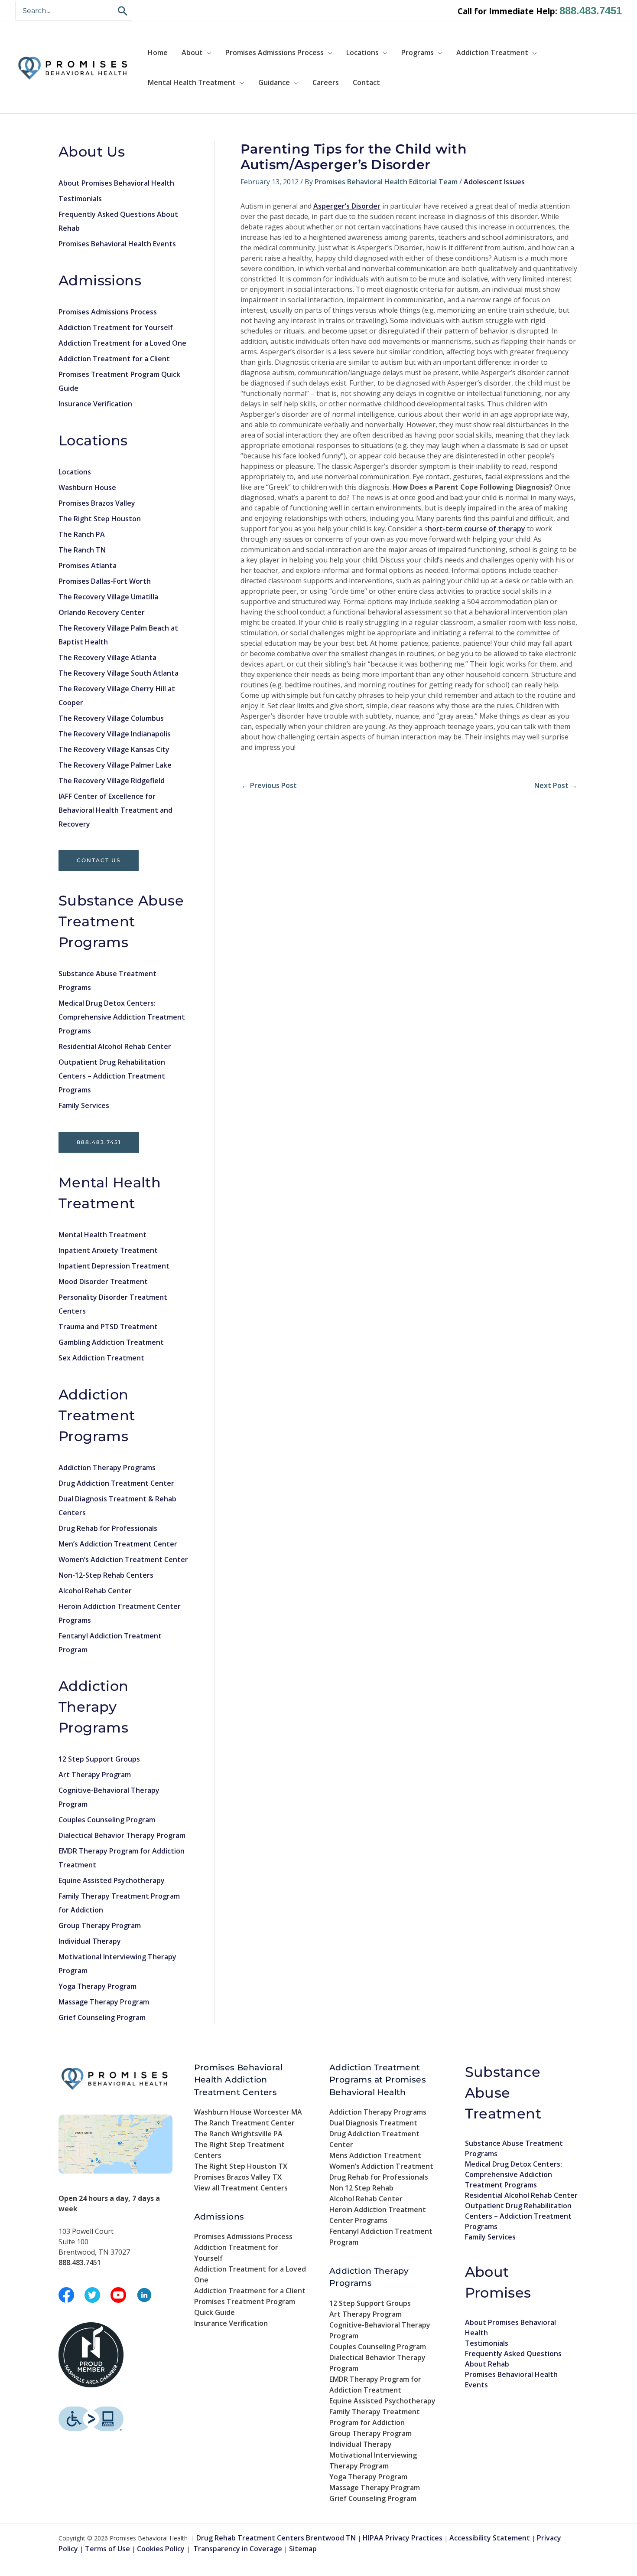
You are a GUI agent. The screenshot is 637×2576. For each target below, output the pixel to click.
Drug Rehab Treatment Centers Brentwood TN (276, 2538)
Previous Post (269, 785)
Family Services (84, 1105)
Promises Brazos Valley (97, 503)
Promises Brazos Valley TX (238, 2177)
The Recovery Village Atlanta (107, 657)
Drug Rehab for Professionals (108, 1528)
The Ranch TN (82, 550)
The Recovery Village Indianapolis (115, 734)
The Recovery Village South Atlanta (119, 673)
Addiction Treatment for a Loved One (122, 343)
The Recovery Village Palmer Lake (115, 765)
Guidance (274, 82)
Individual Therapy (90, 1941)
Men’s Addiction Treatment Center (118, 1544)
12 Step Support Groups (99, 1759)
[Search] (123, 11)
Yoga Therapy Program (97, 1986)
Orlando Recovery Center (102, 612)
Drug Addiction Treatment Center (116, 1483)
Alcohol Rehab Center (95, 1591)
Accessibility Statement (490, 2538)
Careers (326, 82)
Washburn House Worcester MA (248, 2112)
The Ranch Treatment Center (244, 2123)
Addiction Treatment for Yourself (116, 327)
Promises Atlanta (88, 566)
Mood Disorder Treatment (103, 1281)
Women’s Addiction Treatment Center (123, 1559)
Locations (362, 52)
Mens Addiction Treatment (375, 2155)
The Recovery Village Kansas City (114, 749)
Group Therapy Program (100, 1925)
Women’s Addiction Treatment (381, 2166)
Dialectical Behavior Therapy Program (122, 1835)
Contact (366, 82)
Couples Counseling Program (107, 1820)
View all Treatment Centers (241, 2188)
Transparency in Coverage (238, 2549)
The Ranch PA (82, 534)
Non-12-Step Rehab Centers (106, 1575)
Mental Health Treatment (192, 82)
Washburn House (87, 487)
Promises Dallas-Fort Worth (105, 581)
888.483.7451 (591, 11)
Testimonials (80, 199)
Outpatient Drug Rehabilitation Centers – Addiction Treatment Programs (112, 1076)
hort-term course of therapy (476, 529)
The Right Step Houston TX (241, 2166)
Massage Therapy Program (104, 2002)
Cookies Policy (161, 2549)
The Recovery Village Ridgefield (112, 781)
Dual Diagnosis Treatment (373, 2123)
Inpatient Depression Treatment (114, 1266)
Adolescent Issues (494, 182)
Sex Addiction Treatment (101, 1358)
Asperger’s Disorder (347, 206)
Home (158, 52)
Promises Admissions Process (275, 52)
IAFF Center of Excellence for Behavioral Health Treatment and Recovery (115, 810)
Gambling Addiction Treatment (111, 1342)
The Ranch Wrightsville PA (238, 2134)
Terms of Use (107, 2549)
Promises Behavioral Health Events (117, 244)
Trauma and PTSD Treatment (108, 1327)
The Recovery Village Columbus (111, 718)
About (192, 52)
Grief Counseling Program (102, 2017)
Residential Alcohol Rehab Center (115, 1046)
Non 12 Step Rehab (361, 2188)
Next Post (556, 785)
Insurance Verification (95, 404)
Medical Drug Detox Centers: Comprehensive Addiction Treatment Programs (122, 1017)
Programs (418, 52)
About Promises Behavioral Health (116, 183)
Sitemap (303, 2549)
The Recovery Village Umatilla (108, 597)
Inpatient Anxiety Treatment (108, 1250)
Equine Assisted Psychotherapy (112, 1880)
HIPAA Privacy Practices (403, 2538)
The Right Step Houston (100, 519)
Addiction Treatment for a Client (114, 359)
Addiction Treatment (492, 52)
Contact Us (99, 860)
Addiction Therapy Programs (107, 1468)
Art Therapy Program (95, 1775)
